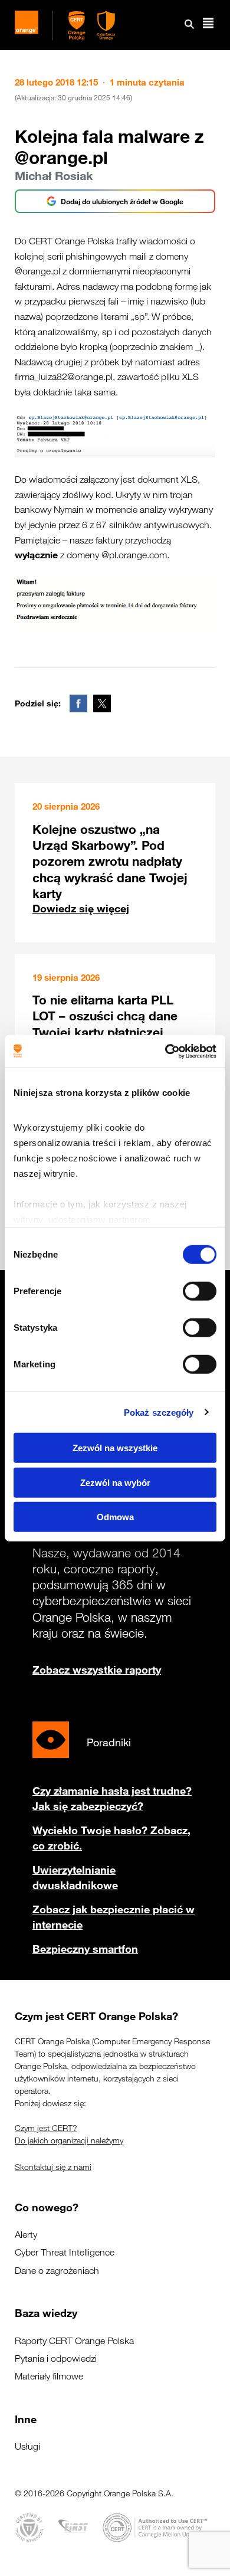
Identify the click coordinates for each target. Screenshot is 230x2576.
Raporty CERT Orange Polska (74, 2341)
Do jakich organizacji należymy (69, 2140)
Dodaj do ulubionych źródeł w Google (122, 201)
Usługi (27, 2446)
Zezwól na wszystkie (115, 1448)
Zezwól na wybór (115, 1482)
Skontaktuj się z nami (53, 2167)
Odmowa (115, 1517)
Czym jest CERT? (46, 2128)
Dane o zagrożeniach (57, 2271)
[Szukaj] (189, 25)
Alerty (26, 2235)
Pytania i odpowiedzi (56, 2359)
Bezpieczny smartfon (85, 1949)
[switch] (200, 1291)
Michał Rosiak (54, 176)
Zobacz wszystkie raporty (97, 1670)
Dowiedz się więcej (81, 908)
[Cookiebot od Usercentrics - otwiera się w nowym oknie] (165, 1051)
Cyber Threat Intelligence (65, 2252)
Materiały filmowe (49, 2376)
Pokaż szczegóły (159, 1412)
